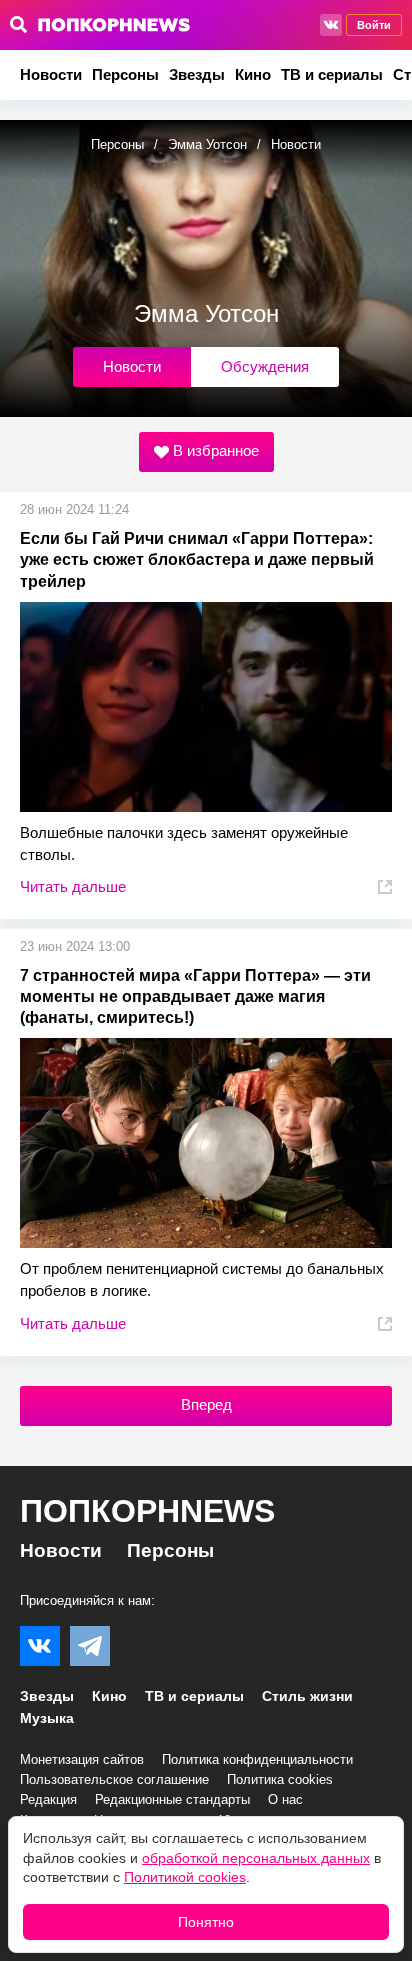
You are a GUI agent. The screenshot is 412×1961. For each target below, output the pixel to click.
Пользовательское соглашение (114, 1779)
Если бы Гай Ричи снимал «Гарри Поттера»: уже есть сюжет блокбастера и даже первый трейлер (197, 559)
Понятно (206, 1922)
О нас (285, 1799)
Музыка (47, 1718)
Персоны (125, 74)
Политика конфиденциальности (257, 1759)
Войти (374, 25)
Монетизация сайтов (82, 1759)
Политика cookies (280, 1779)
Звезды (197, 74)
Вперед (206, 1404)
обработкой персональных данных (256, 1858)
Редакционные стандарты (172, 1799)
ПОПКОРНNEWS (147, 1511)
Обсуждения (265, 366)
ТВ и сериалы (332, 74)
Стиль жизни (307, 1696)
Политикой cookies (185, 1877)
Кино (253, 74)
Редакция (48, 1799)
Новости (51, 74)
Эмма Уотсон (207, 144)
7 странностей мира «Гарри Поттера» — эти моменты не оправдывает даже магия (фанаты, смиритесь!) (195, 996)
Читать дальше (73, 886)
